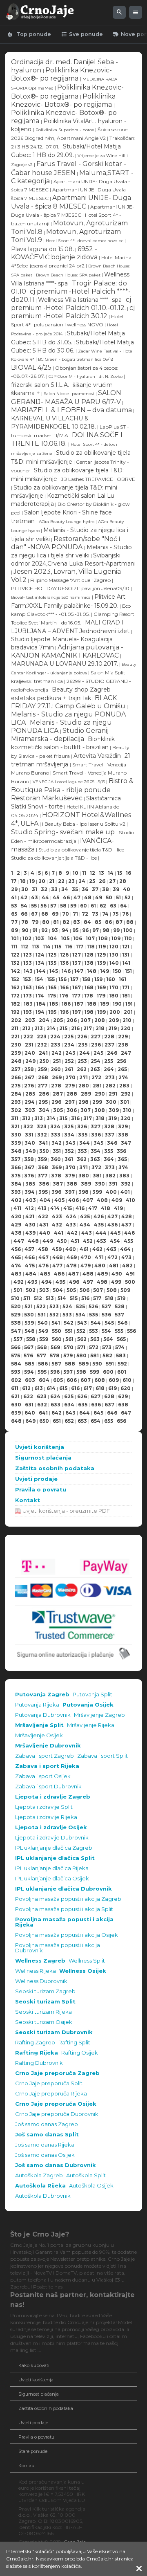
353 (82, 1151)
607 (86, 1380)
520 (16, 1306)
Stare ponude (33, 2451)
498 (102, 1282)
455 (128, 1241)
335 (83, 1135)
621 (15, 1396)
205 (58, 1020)
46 (66, 897)
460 (71, 1249)
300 (111, 1102)
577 (41, 1355)
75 (115, 914)
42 (24, 897)
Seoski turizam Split (45, 2002)
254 (96, 1061)
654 (96, 1421)
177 (76, 996)
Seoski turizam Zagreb (45, 1991)
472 (112, 1257)
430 (30, 1225)
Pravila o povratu (41, 1490)
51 (118, 897)
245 (98, 1053)
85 (98, 922)
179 (101, 996)
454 (115, 1241)
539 (29, 1323)
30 (25, 889)
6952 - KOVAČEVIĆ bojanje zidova (54, 253)
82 (66, 922)
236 (96, 1045)
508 (112, 1290)
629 (123, 1396)
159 (98, 979)
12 (92, 873)
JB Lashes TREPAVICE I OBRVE (98, 479)
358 (29, 1159)
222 (28, 1036)
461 (84, 1249)
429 (16, 1225)
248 (16, 1061)
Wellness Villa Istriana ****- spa (81, 300)
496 (74, 1282)
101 (15, 938)
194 (40, 1012)
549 (43, 1331)
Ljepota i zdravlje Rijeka (46, 1817)
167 (77, 987)
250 (44, 1061)
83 (77, 922)
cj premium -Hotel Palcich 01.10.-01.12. (71, 304)
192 (15, 1012)
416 (80, 1208)
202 (16, 1020)
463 (111, 1249)
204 (44, 1020)
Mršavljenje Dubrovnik (48, 1746)
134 (40, 963)
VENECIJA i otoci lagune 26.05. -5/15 (69, 782)
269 (57, 1077)
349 (30, 1151)
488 (88, 1274)
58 (63, 906)
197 (77, 1012)
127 (77, 955)
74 (105, 914)
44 (45, 897)
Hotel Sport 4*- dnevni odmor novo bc (85, 241)
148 (92, 971)
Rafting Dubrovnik (39, 2063)
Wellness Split (87, 1961)
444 (101, 1233)
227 (96, 1036)
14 (111, 873)
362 (82, 1159)
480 (100, 1266)
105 (65, 938)
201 (128, 1012)
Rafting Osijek (80, 2053)
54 (24, 906)
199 (101, 1012)
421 (30, 1216)
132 (15, 963)
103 (40, 938)
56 (43, 906)
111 (14, 947)
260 (56, 1069)
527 (106, 1306)
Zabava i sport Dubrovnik (48, 1787)
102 (27, 938)
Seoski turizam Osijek (44, 2022)
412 (29, 1208)
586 (43, 1364)
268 (43, 1077)
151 (128, 971)
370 (70, 1167)
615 (63, 1388)
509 (125, 1290)
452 (88, 1241)
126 (64, 955)
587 (56, 1364)
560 (57, 1339)
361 (69, 1159)
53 (14, 906)
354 (96, 1151)
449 (48, 1241)
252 (69, 1061)
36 (85, 889)
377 (42, 1176)
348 (16, 1151)
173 (28, 996)
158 (86, 979)
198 (89, 1012)
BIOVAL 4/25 (31, 367)
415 (68, 1208)
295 (43, 1102)
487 (73, 1274)
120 (114, 947)
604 (44, 1380)
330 (16, 1135)
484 (31, 1274)
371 (84, 1167)
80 (46, 922)
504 (58, 1290)
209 (114, 1020)
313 (39, 1118)
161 (122, 979)
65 (14, 914)
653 (82, 1421)
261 (69, 1069)
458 (43, 1249)
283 (124, 1086)
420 (16, 1216)
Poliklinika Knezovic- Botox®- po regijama (61, 74)
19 (32, 881)
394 (30, 1192)
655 (109, 1421)
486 (59, 1274)
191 (129, 1004)
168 (89, 987)
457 (29, 1249)
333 (56, 1135)
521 (29, 1306)
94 (65, 930)
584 (16, 1364)
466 (30, 1257)
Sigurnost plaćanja (43, 1458)
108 (103, 938)
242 (57, 1053)
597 (68, 1372)
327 (96, 1126)
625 (69, 1396)
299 (97, 1102)
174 (40, 996)
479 (86, 1266)
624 (55, 1396)
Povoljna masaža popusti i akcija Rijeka (64, 1922)
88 (130, 922)
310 (127, 1110)
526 (93, 1306)
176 (64, 996)
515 (74, 1298)
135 (52, 963)
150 (117, 971)
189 (105, 1004)
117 (80, 947)
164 (40, 987)
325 (69, 1126)
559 (44, 1339)
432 (57, 1225)
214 (51, 1028)
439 (30, 1233)
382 (110, 1176)
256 (121, 1061)
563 (95, 1339)
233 (56, 1045)
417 (93, 1208)
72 (85, 914)
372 (96, 1167)
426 (99, 1216)
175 (52, 996)
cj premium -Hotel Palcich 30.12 (73, 312)
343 (70, 1143)
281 (97, 1086)
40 (127, 889)
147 (79, 971)
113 (36, 947)
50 (109, 897)
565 (121, 1339)
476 (43, 1266)
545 (109, 1323)
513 (50, 1298)
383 (124, 1176)
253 (82, 1061)
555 (119, 1331)
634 (69, 1405)
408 (102, 1200)
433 (71, 1225)
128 (89, 955)
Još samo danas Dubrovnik (56, 2165)
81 (56, 922)
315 (63, 1118)
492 (19, 1282)
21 (52, 881)
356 (121, 1151)
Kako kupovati (34, 2365)
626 (82, 1396)
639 (16, 1413)
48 (88, 897)
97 (96, 930)
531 (42, 1315)
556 (131, 1331)
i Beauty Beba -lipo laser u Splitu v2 (84, 824)
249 (30, 1061)
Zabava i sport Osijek (43, 1776)
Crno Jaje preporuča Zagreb (57, 2073)
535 (94, 1315)
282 (110, 1086)
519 (121, 1298)
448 (33, 1241)
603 (30, 1380)
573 (107, 1347)
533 (67, 1315)
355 (109, 1151)
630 (16, 1405)
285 (30, 1094)
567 (29, 1347)
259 (42, 1069)
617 (88, 1388)
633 (56, 1405)
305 (58, 1110)
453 (101, 1241)
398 (84, 1192)
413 (42, 1208)
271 (84, 1077)
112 (24, 947)
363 (95, 1159)
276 (29, 1086)
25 (92, 881)
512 (38, 1298)
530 (29, 1315)
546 (122, 1323)
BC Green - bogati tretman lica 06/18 (76, 359)
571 (81, 1347)
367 (29, 1167)
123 (28, 955)
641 (43, 1413)
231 (29, 1045)
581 (95, 1355)
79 (35, 922)
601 (122, 1372)
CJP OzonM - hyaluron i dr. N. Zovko (86, 376)
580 (81, 1355)
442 (72, 1233)
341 (43, 1143)
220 (126, 1028)
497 (88, 1282)
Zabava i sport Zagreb (45, 1756)
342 (57, 1143)
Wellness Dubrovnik (41, 1981)
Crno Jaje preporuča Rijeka (51, 2094)
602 (16, 1380)
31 (35, 889)
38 (106, 889)
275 (16, 1086)
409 (117, 1200)
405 (59, 1200)
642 (57, 1413)
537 (119, 1315)
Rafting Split (74, 2043)
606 (72, 1380)
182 (16, 1004)
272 (96, 1077)
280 (84, 1086)
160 (111, 979)
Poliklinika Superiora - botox (65, 130)
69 (55, 914)
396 (56, 1192)
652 (69, 1421)
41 (14, 897)
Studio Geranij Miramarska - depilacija (60, 735)
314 (51, 1118)
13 (101, 873)
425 (85, 1216)
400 (111, 1192)
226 (82, 1036)
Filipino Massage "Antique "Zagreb (70, 580)
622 (28, 1396)
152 (15, 979)
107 (90, 938)
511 (27, 1298)
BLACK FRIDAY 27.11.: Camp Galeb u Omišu (68, 702)
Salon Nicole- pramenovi (70, 394)
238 (123, 1045)
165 (52, 987)
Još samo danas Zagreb (47, 2124)
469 (72, 1257)
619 (112, 1388)
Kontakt (28, 1500)
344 (85, 1143)
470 (86, 1257)
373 (110, 1167)
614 (51, 1388)
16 (128, 873)
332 (42, 1135)
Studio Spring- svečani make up (64, 832)
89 (14, 930)
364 (109, 1159)
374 (123, 1167)
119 (102, 947)
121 (126, 947)
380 (84, 1176)
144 (41, 971)
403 (31, 1200)
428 (127, 1216)
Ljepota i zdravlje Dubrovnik (52, 1838)
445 (115, 1233)
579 (68, 1355)
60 (84, 906)
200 (115, 1012)
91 (35, 930)
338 (123, 1135)
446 (129, 1233)
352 (69, 1151)
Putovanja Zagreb (42, 1695)
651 (57, 1421)
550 (57, 1331)
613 (39, 1388)
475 (30, 1266)
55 (34, 906)
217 (88, 1028)
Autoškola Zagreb (39, 2175)
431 (44, 1225)
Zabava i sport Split (102, 1756)
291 (113, 1094)
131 (126, 955)
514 (62, 1298)
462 (97, 1249)
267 (29, 1077)
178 (89, 996)
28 (123, 881)
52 (128, 897)
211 (15, 1028)
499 (116, 1282)
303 (30, 1110)
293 (16, 1102)
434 (85, 1225)
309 (114, 1110)
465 (16, 1257)
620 (126, 1388)
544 (96, 1323)
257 (16, 1069)
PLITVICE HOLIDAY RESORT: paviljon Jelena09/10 (70, 588)
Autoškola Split (86, 2175)
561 (69, 1339)
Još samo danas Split (47, 2135)
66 (24, 914)
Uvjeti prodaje (36, 1479)
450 (62, 1241)
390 (100, 1184)
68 (45, 914)
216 (75, 1028)
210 (127, 1020)
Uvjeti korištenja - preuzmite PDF (66, 1511)
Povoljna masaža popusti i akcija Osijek (67, 1935)
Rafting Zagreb (35, 2043)
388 (72, 1184)
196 (64, 1012)
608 (100, 1380)
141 (126, 963)
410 (130, 1200)
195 (52, 1012)
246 (112, 1053)
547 (16, 1331)
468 (58, 1257)
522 (41, 1306)
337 (109, 1135)
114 (47, 947)
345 (98, 1143)
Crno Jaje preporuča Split (49, 2083)
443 (87, 1233)
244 (85, 1053)
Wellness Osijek (83, 1971)
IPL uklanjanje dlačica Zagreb (54, 1848)
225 (69, 1036)
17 (14, 881)
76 (125, 914)
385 (30, 1184)
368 (43, 1167)
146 (66, 971)
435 (99, 1225)
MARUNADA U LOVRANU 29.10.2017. (65, 664)
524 (67, 1306)
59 (73, 906)
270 (70, 1077)
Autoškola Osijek (91, 2186)
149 (105, 971)
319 (112, 1118)
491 (130, 1274)
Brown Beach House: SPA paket (68, 275)
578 (55, 1355)
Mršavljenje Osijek (39, 1735)
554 (106, 1331)
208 (100, 1020)
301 (125, 1102)
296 (56, 1102)
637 (109, 1405)
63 (113, 906)
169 (101, 987)
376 (29, 1176)
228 (109, 1036)
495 (60, 1282)
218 (100, 1028)
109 (116, 938)
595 (42, 1372)
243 (70, 1053)
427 (112, 1216)
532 (54, 1315)
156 (62, 979)
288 (72, 1094)
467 (43, 1257)
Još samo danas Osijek (45, 2155)
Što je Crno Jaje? (40, 2234)
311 (15, 1118)
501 (18, 1290)
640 (30, 1413)
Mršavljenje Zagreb (99, 1715)
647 (126, 1413)
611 (15, 1388)
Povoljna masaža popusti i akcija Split (64, 1909)
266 (16, 1077)
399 (97, 1192)
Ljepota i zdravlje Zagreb (53, 1797)
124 (40, 955)
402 (16, 1200)
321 (15, 1126)
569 (55, 1347)
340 (30, 1143)
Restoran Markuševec (47, 798)
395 (43, 1192)
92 (45, 930)
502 (31, 1290)
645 (98, 1413)
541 (56, 1323)
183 (28, 1004)
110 (128, 938)
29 (14, 889)
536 (106, 1315)
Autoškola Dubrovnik (43, 2196)
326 (82, 1126)
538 (16, 1323)
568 (42, 1347)
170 (114, 987)
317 (88, 1118)
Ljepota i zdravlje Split (44, 1807)
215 (63, 1028)
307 (86, 1110)
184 (41, 1004)
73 (95, 914)
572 (94, 1347)
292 (126, 1094)
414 (55, 1208)
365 (122, 1159)
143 (28, 971)
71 (75, 914)
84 (87, 922)
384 (16, 1184)
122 (15, 955)
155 (51, 979)
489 (102, 1274)
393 (16, 1192)
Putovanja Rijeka (37, 1705)
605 (58, 1380)
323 (42, 1126)
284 (16, 1094)
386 (44, 1184)
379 (70, 1176)
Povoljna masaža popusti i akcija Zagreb (68, 1899)
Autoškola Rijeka (40, 2186)
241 (43, 1053)
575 (16, 1355)
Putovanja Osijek (88, 1705)
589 (84, 1364)
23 (71, 881)
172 (15, 996)
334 (69, 1135)
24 (82, 881)
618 (100, 1388)
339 (16, 1143)
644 (85, 1413)
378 (56, 1176)
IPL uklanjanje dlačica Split (55, 1858)
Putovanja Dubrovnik (43, 1715)
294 (30, 1102)
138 (89, 963)
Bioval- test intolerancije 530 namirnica (51, 597)
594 (29, 1372)
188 (92, 1004)
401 (125, 1192)
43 (35, 897)
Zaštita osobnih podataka (55, 1468)
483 (16, 1274)
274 (123, 1077)
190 (117, 1004)
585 (30, 1364)
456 (16, 1249)
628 (109, 1396)
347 (126, 1143)
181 (126, 996)
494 (47, 1282)
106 (78, 938)
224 (55, 1036)
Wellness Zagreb (40, 1961)
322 (28, 1126)
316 (75, 1118)
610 (127, 1380)
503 (44, 1290)
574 (120, 1347)
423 (57, 1216)
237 (109, 1045)
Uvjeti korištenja (40, 1447)
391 (113, 1184)
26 (102, 881)
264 (109, 1069)
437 (126, 1225)
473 (126, 1257)
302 (16, 1110)
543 (82, 1323)
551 (69, 1331)
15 (120, 873)
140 (114, 963)
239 (16, 1053)
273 (110, 1077)
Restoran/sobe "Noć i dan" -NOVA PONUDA (66, 543)
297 (70, 1102)
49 (99, 897)
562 (82, 1339)
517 (97, 1298)
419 (118, 1208)
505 (71, 1290)
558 (31, 1339)
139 (101, 963)
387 (58, 1184)
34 (65, 889)
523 (54, 1306)
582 (107, 1355)
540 (43, 1323)
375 (16, 1176)
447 (19, 1241)
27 (112, 881)
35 (75, 889)
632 (42, 1405)
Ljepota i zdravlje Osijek (51, 1827)
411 (17, 1208)
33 (54, 889)
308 (100, 1110)
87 (119, 922)
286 (44, 1094)
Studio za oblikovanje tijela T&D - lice (82, 850)
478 (71, 1266)
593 (16, 1372)
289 (86, 1094)
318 (100, 1118)
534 (80, 1315)
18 (23, 881)
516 (85, 1298)
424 (71, 1216)
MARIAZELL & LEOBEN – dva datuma (71, 410)
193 (28, 1012)
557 (18, 1339)
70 (66, 914)
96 (85, 930)
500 (130, 1282)
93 (55, 930)
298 (84, 1102)
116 (69, 947)
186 (66, 1004)
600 (108, 1372)
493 (32, 1282)
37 (95, 889)
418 (106, 1208)
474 (16, 1266)
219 (112, 1028)
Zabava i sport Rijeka (47, 1766)
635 (83, 1405)
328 (109, 1126)
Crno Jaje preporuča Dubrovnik (57, 2114)
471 (99, 1257)
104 (52, 938)
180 (114, 996)
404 (45, 1200)
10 (76, 873)
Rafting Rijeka (37, 2053)
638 (123, 1405)
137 (77, 963)
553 (94, 1331)
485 (45, 1274)
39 (116, 889)
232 (42, 1045)
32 (44, 889)
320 (126, 1118)
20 (42, 881)
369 (57, 1167)
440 (45, 1233)
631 (29, 1405)
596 (55, 1372)
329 (123, 1126)
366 (16, 1167)
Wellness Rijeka (36, 1971)
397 (70, 1192)
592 (122, 1364)
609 (114, 1380)
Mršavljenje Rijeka (91, 1725)
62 (103, 906)
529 (16, 1315)
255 (109, 1061)
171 (126, 987)
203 (30, 1020)
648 (16, 1421)
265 (122, 1069)
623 (42, 1396)
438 (16, 1233)
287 (58, 1094)
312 (26, 1118)
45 (56, 897)
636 (96, 1405)
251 (57, 1061)
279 (70, 1086)
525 (80, 1306)
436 (112, 1225)
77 (14, 922)
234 (69, 1045)
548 (30, 1331)
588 (70, 1364)
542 (69, 1323)
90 (25, 930)
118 (91, 947)
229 (123, 1036)
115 (58, 947)
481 (114, 1266)
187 (79, 1004)
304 (44, 1110)
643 (70, 1413)
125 (52, 955)
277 (42, 1086)
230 (16, 1045)
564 (108, 1339)
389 (86, 1184)
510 (15, 1298)
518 (109, 1298)
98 (106, 930)
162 (15, 987)
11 (84, 873)
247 (126, 1053)
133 (28, 963)
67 (34, 914)
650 (44, 1421)
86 (108, 922)
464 (125, 1249)
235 (83, 1045)
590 (97, 1364)
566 (16, 1347)
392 (126, 1184)
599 (95, 1372)
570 (69, 1347)
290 (100, 1094)
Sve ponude (82, 34)
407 (88, 1200)
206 (72, 1020)
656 (121, 1421)
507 (98, 1290)
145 (54, 971)
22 (61, 881)
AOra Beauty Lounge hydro (67, 522)
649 (30, 1421)
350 (44, 1151)
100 (128, 930)
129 (101, 955)
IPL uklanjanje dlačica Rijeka (52, 1868)
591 (110, 1364)
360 (56, 1159)
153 (27, 979)
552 (81, 1331)
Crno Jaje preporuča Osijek (56, 2104)
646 (112, 1413)
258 (29, 1069)
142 (16, 971)
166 (64, 987)
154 (39, 979)
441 (59, 1233)
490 (117, 1274)
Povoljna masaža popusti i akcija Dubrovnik (58, 1948)
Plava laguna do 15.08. (42, 249)
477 (57, 1266)
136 (64, 963)
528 (120, 1306)
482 (127, 1266)
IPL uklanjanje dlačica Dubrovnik (63, 1889)
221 (15, 1036)
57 (53, 906)
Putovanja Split (92, 1695)
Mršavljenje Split (39, 1725)
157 (74, 979)
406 (73, 1200)
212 (26, 1028)
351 (57, 1151)
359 (42, 1159)
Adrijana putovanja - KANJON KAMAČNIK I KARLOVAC (67, 651)
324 (55, 1126)
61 (93, 906)
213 (39, 1028)
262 (82, 1069)
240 (30, 1053)
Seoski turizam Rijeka (43, 2012)
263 (95, 1069)
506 (85, 1290)
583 (121, 1355)
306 (72, 1110)
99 (116, 930)
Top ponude (29, 34)
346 (112, 1143)
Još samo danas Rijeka (45, 2145)
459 (57, 1249)
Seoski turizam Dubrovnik (54, 2032)
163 (28, 987)
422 (43, 1216)
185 (54, 1004)
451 (75, 1241)
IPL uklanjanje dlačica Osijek (52, 1879)
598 (81, 1372)
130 (114, 955)
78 (25, 922)
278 (56, 1086)
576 (28, 1355)
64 (124, 906)
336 (96, 1135)
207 (86, 1020)
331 (29, 1135)
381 (97, 1176)
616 (75, 1388)
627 (96, 1396)
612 (26, 1388)
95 (75, 930)
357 (16, 1159)
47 (77, 897)
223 (42, 1036)
